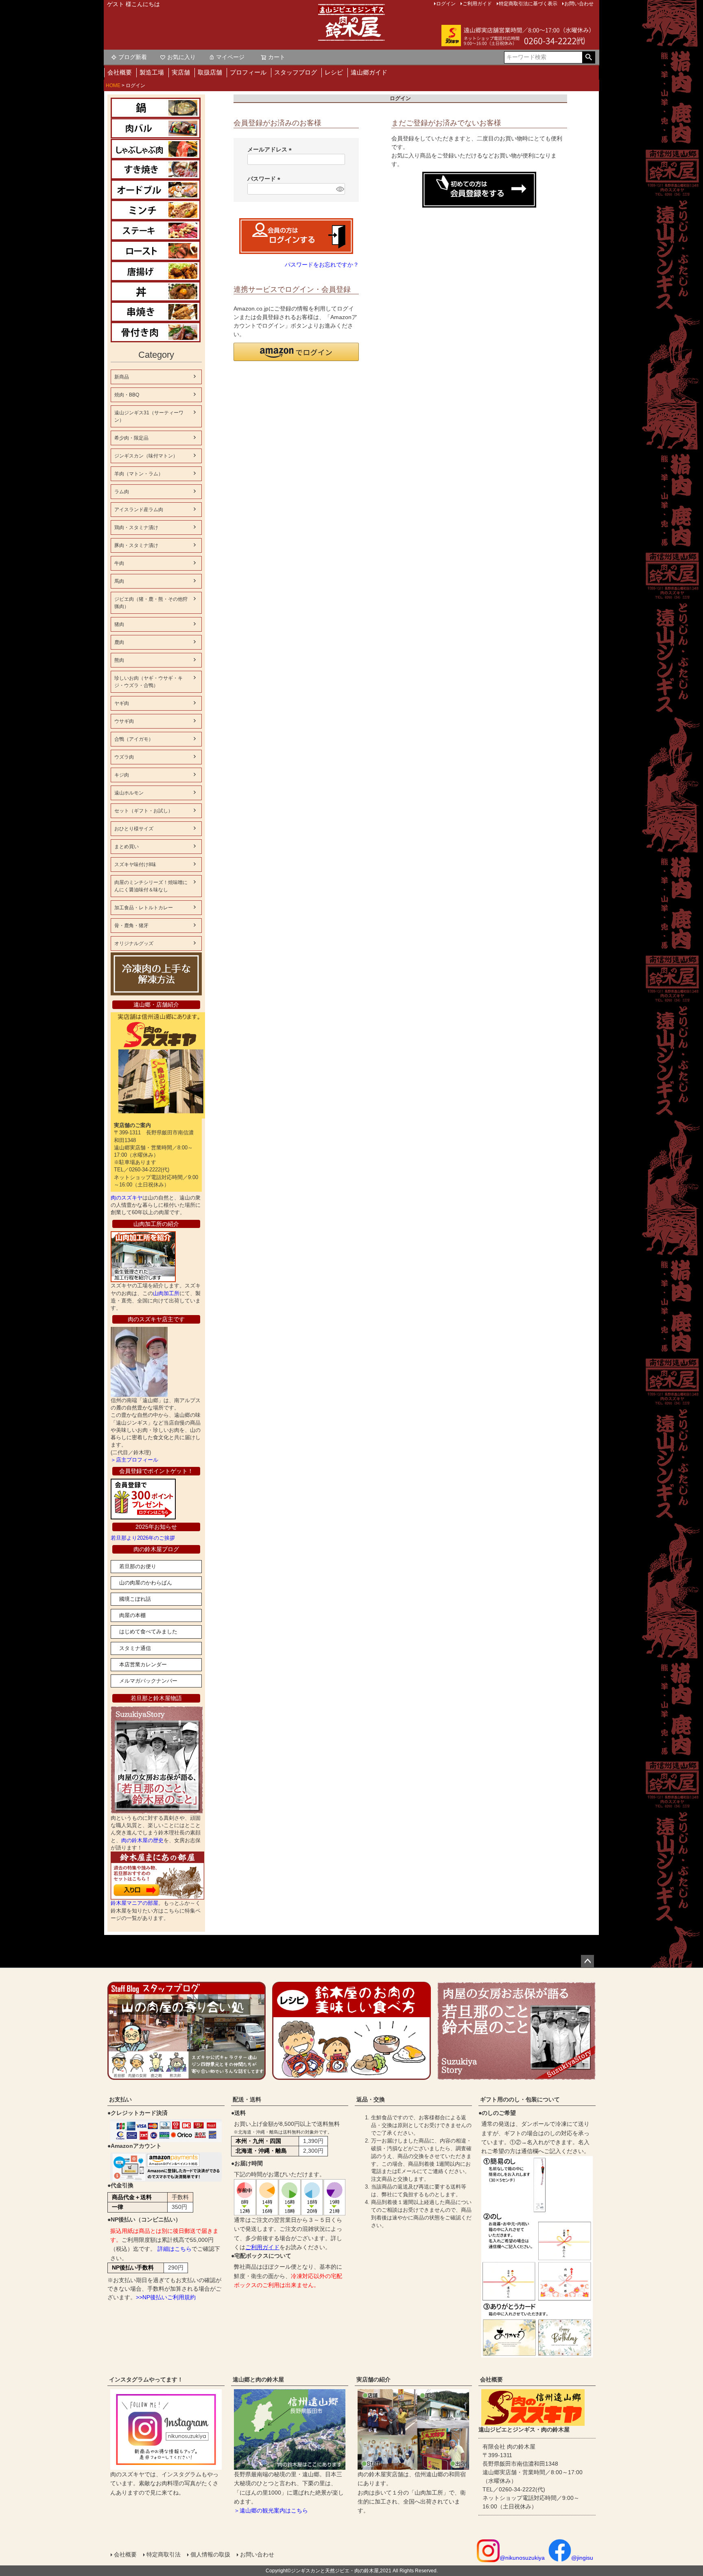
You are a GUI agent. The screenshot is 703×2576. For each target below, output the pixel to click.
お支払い (120, 2099)
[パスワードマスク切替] (339, 189)
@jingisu (582, 2558)
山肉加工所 (166, 1293)
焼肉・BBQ (127, 395)
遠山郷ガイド (369, 72)
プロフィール (248, 72)
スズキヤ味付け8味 (135, 865)
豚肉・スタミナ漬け (136, 545)
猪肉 (119, 624)
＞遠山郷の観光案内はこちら (271, 2510)
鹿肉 (119, 642)
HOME (113, 85)
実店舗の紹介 (373, 2379)
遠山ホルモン (129, 793)
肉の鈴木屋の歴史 (142, 1840)
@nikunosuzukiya (522, 2558)
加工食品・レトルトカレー (144, 908)
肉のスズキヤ (127, 1198)
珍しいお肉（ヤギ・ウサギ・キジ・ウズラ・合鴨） (148, 682)
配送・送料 (247, 2099)
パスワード (265, 179)
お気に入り (181, 57)
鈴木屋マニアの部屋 (134, 1903)
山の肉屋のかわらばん (146, 1583)
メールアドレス (271, 149)
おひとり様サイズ (134, 829)
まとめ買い (127, 847)
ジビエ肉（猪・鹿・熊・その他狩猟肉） (151, 603)
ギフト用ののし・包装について (520, 2099)
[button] (296, 352)
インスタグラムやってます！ (146, 2379)
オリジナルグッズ (134, 943)
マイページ (230, 57)
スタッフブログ (296, 72)
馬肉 (119, 581)
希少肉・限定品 (131, 438)
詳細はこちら (175, 2249)
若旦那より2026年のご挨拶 (143, 1538)
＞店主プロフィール (134, 1460)
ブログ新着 (133, 57)
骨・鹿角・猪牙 (131, 926)
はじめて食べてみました (148, 1632)
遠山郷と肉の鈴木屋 (258, 2379)
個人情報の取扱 (210, 2554)
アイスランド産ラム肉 (139, 510)
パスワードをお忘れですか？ (322, 265)
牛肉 (119, 563)
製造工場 (152, 72)
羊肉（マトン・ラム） (139, 474)
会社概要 (120, 72)
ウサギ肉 (124, 721)
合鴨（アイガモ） (134, 739)
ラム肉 (122, 492)
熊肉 (119, 660)
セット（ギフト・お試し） (144, 811)
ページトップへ (587, 1961)
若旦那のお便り (138, 1566)
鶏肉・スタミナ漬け (136, 527)
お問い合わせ (257, 2554)
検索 (588, 57)
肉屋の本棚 (132, 1615)
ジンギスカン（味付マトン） (146, 456)
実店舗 (181, 72)
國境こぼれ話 (135, 1599)
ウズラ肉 (124, 757)
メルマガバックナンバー (148, 1681)
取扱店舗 (210, 72)
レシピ (334, 72)
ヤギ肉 (122, 703)
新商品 (122, 377)
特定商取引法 (164, 2554)
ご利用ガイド (262, 2247)
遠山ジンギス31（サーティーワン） (149, 416)
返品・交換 (371, 2099)
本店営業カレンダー (143, 1664)
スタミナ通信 (135, 1648)
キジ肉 (122, 775)
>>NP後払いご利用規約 (166, 2297)
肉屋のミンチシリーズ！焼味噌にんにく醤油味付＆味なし (151, 886)
